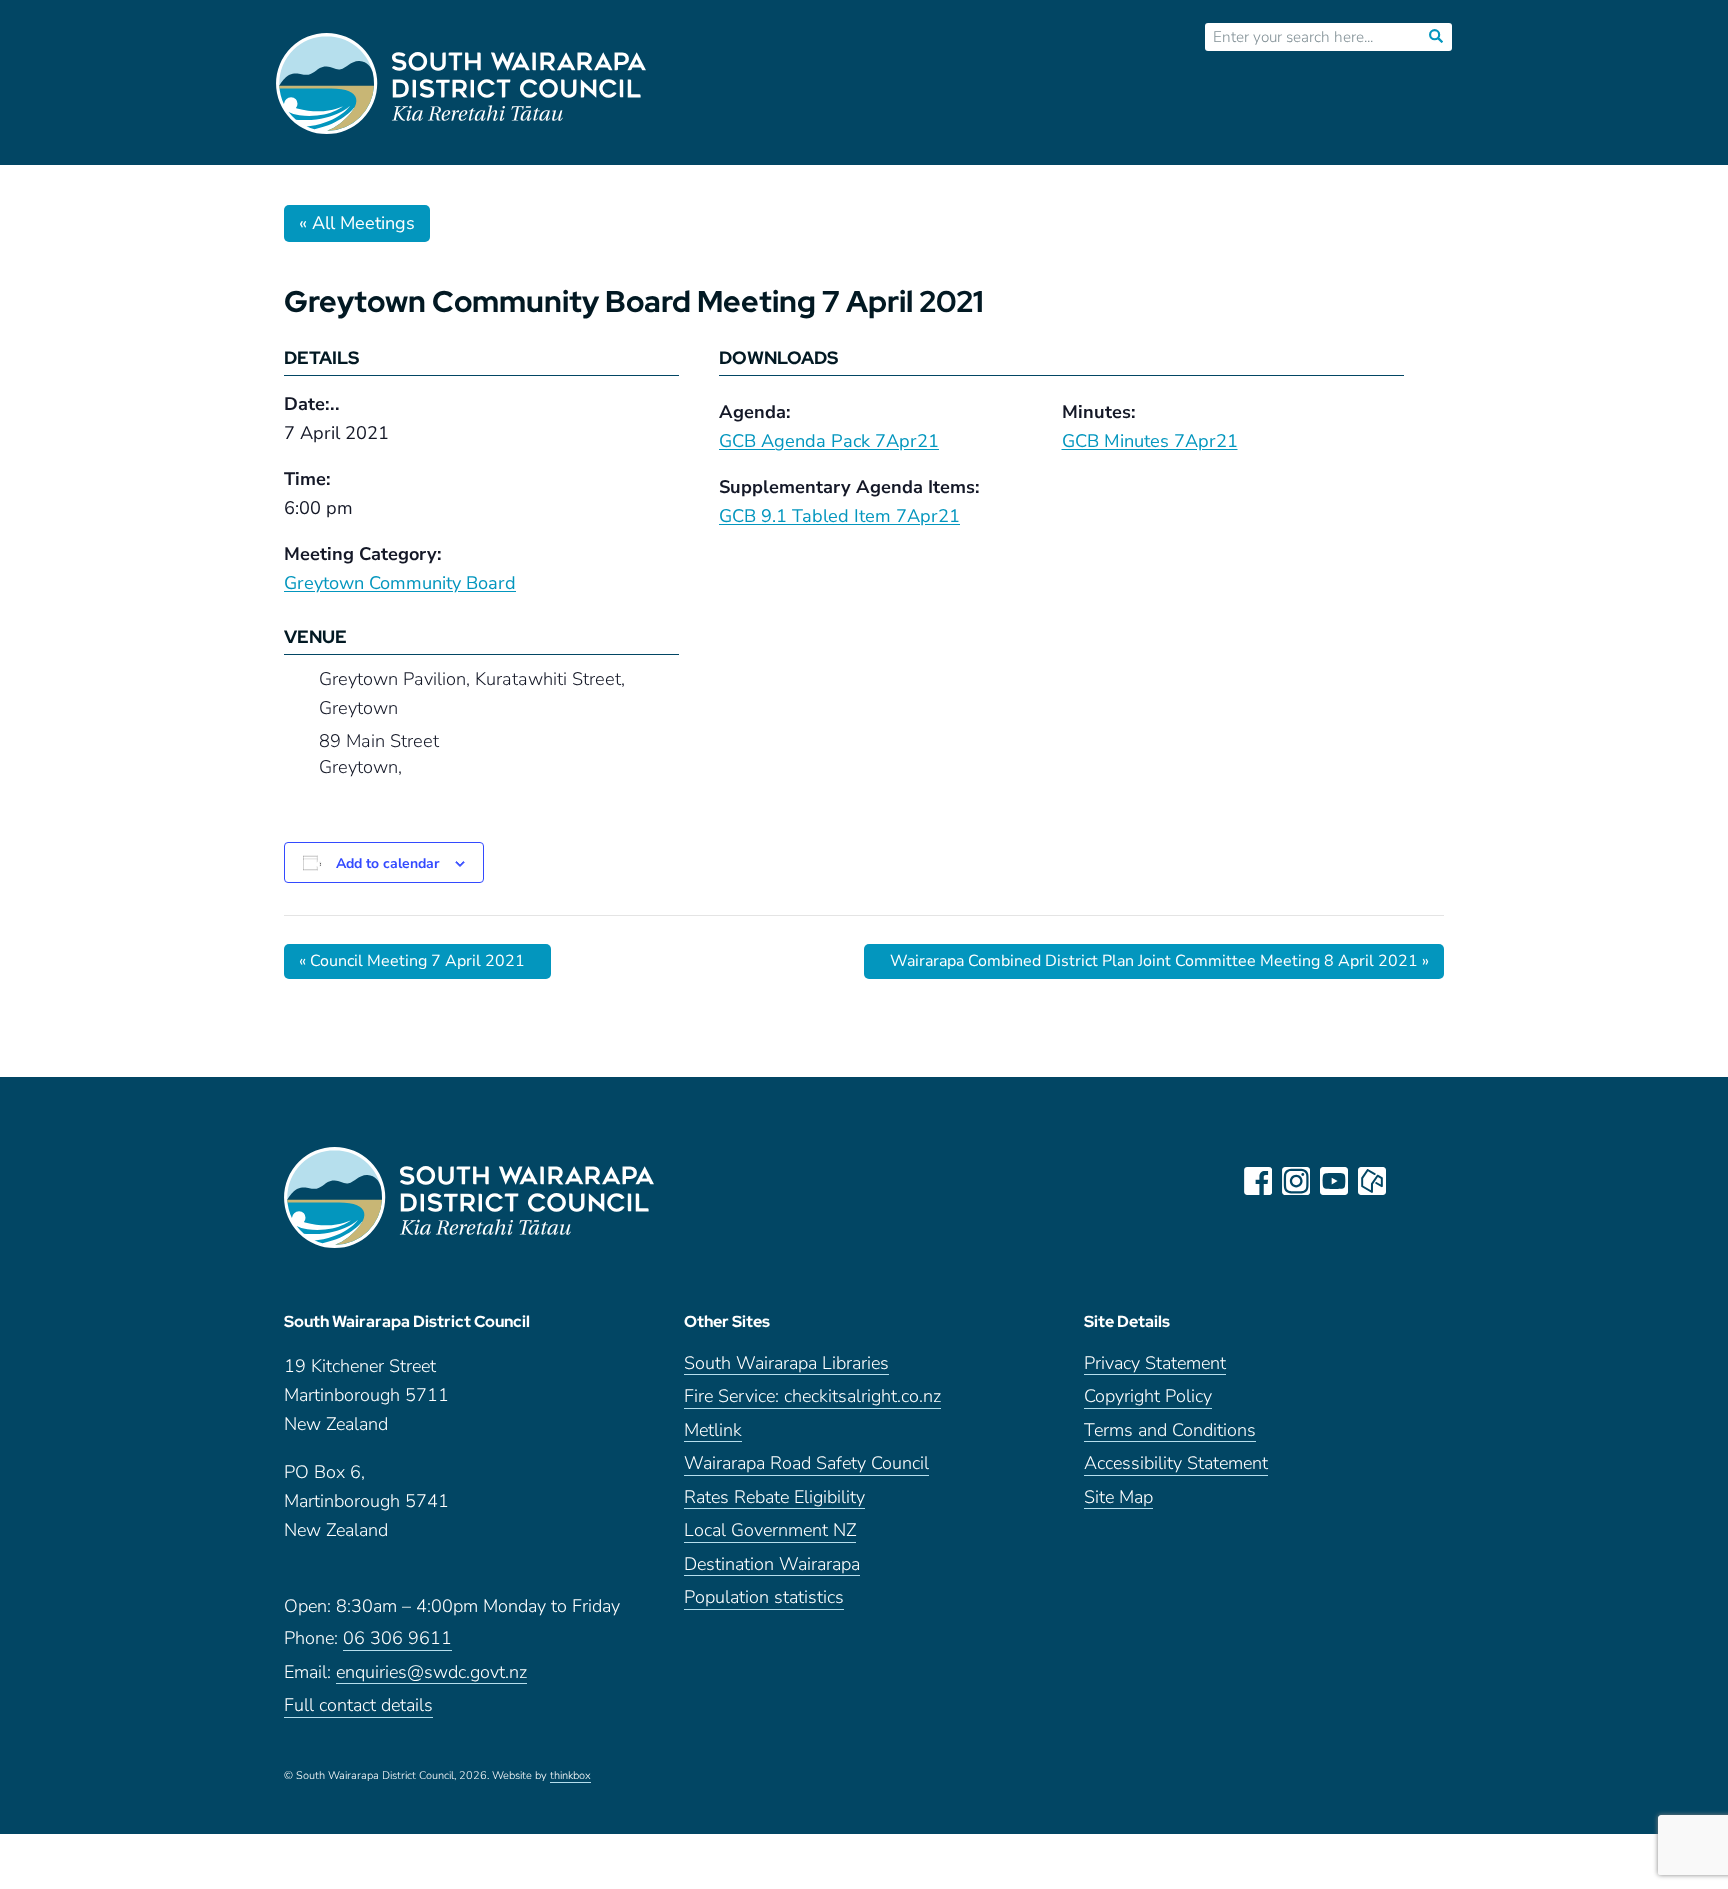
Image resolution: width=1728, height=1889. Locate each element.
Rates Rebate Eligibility (774, 1498)
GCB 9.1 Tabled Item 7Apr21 (839, 516)
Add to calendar (387, 863)
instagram (1296, 1181)
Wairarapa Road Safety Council (806, 1464)
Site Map (1118, 1498)
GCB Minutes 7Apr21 (1150, 441)
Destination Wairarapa (772, 1565)
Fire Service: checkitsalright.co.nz (812, 1397)
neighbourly (1372, 1181)
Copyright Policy (1148, 1397)
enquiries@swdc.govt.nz (431, 1673)
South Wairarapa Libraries (786, 1364)
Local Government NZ (770, 1531)
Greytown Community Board (400, 583)
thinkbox (570, 1777)
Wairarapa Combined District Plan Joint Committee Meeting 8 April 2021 (1159, 961)
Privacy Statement (1155, 1364)
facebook (1258, 1181)
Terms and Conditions (1170, 1431)
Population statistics (764, 1598)
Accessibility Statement (1176, 1464)
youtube (1334, 1181)
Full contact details (358, 1706)
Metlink (713, 1431)
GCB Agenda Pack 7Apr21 (829, 441)
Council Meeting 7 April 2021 (412, 961)
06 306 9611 (397, 1639)
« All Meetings (357, 223)
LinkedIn (1410, 1181)
